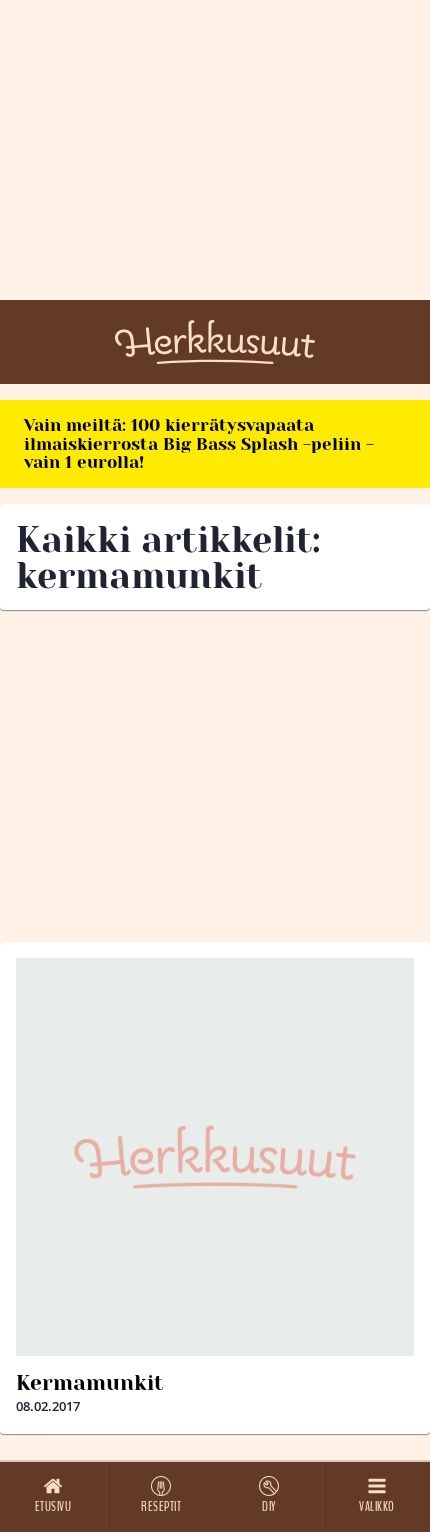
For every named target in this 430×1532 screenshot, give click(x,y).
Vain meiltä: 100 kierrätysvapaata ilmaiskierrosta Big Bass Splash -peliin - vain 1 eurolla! (199, 443)
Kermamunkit (89, 1383)
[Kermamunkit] (215, 1157)
